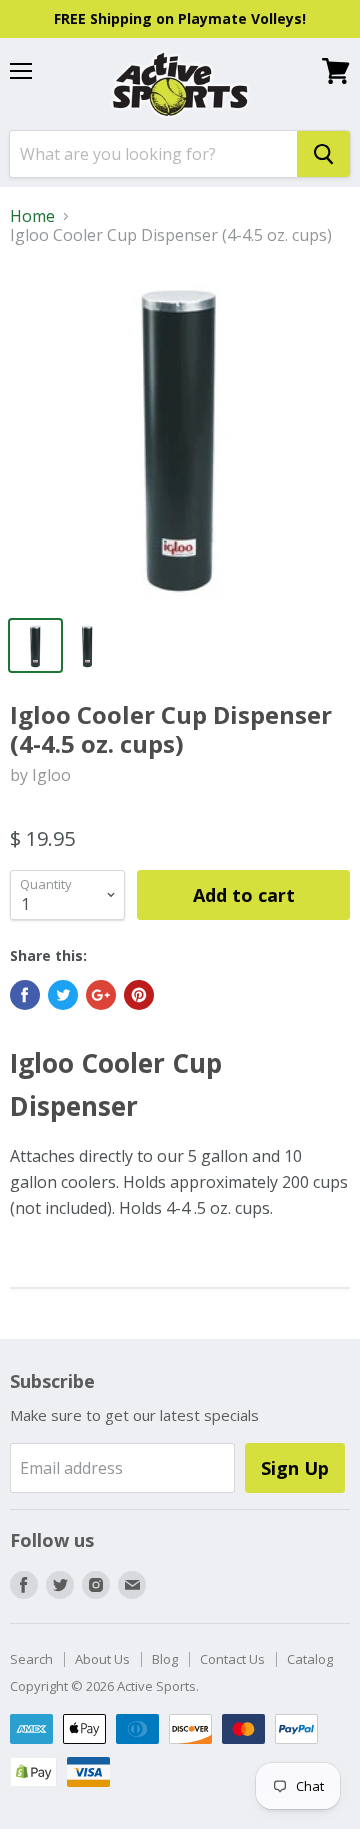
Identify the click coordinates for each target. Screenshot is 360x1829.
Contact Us (232, 1659)
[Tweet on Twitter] (63, 995)
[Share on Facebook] (25, 995)
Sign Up (295, 1468)
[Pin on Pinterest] (139, 995)
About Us (102, 1659)
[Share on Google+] (101, 995)
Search (31, 1659)
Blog (165, 1659)
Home (32, 216)
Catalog (310, 1659)
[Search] (323, 154)
